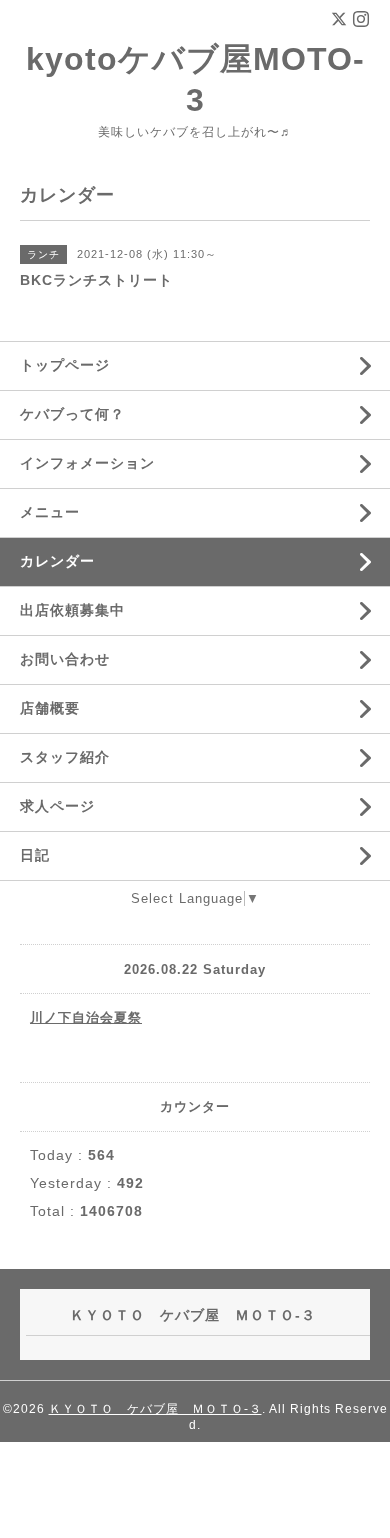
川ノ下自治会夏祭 (86, 1017)
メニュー (50, 512)
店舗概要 (50, 708)
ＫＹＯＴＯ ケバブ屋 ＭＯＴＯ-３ (155, 1409)
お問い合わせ (65, 659)
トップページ (65, 365)
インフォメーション (87, 463)
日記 (35, 855)
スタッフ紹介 (65, 757)
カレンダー (57, 561)
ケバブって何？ (72, 414)
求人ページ (57, 806)
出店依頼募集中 (72, 610)
